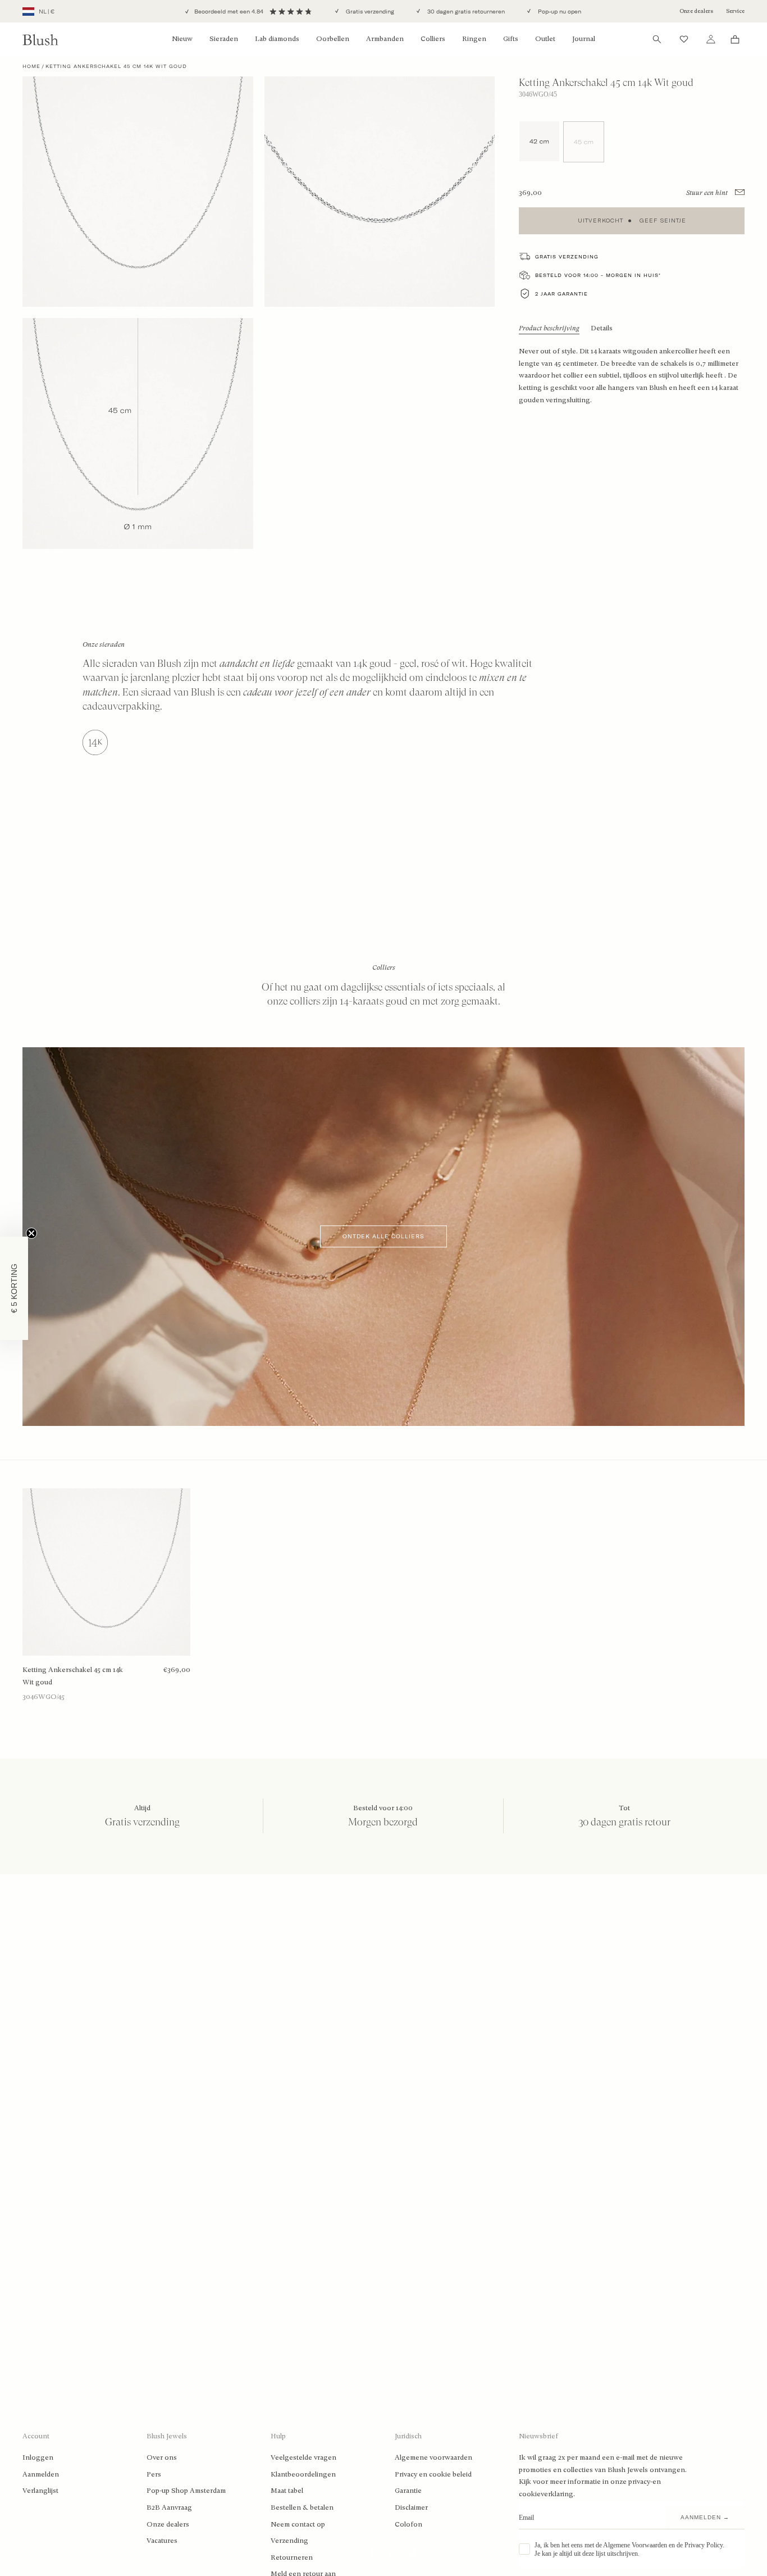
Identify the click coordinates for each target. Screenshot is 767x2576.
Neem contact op (298, 2524)
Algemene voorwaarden (433, 2457)
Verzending (289, 2541)
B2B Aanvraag (169, 2507)
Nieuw (182, 39)
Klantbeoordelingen (303, 2474)
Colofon (408, 2524)
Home (31, 66)
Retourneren (292, 2557)
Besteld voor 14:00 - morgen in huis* (598, 275)
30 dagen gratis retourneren (465, 12)
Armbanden (385, 39)
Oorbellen (333, 39)
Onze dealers (696, 11)
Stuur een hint (708, 193)
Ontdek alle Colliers (383, 1236)
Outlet (545, 39)
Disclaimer (411, 2507)
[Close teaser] (31, 1233)
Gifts (511, 39)
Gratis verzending (369, 12)
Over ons (162, 2457)
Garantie (408, 2491)
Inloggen (38, 2457)
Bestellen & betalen (302, 2507)
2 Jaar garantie (561, 294)
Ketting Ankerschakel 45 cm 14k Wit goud (73, 1676)
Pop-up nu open (559, 12)
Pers (154, 2474)
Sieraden (224, 39)
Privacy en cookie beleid (433, 2474)
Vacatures (162, 2541)
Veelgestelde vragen (303, 2457)
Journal (584, 39)
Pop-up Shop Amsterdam (186, 2491)
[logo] (40, 40)
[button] (14, 1288)
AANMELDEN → (705, 2517)
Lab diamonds (277, 39)
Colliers (433, 39)
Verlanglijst (40, 2491)
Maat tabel (287, 2491)
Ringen (474, 39)
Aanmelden (41, 2474)
